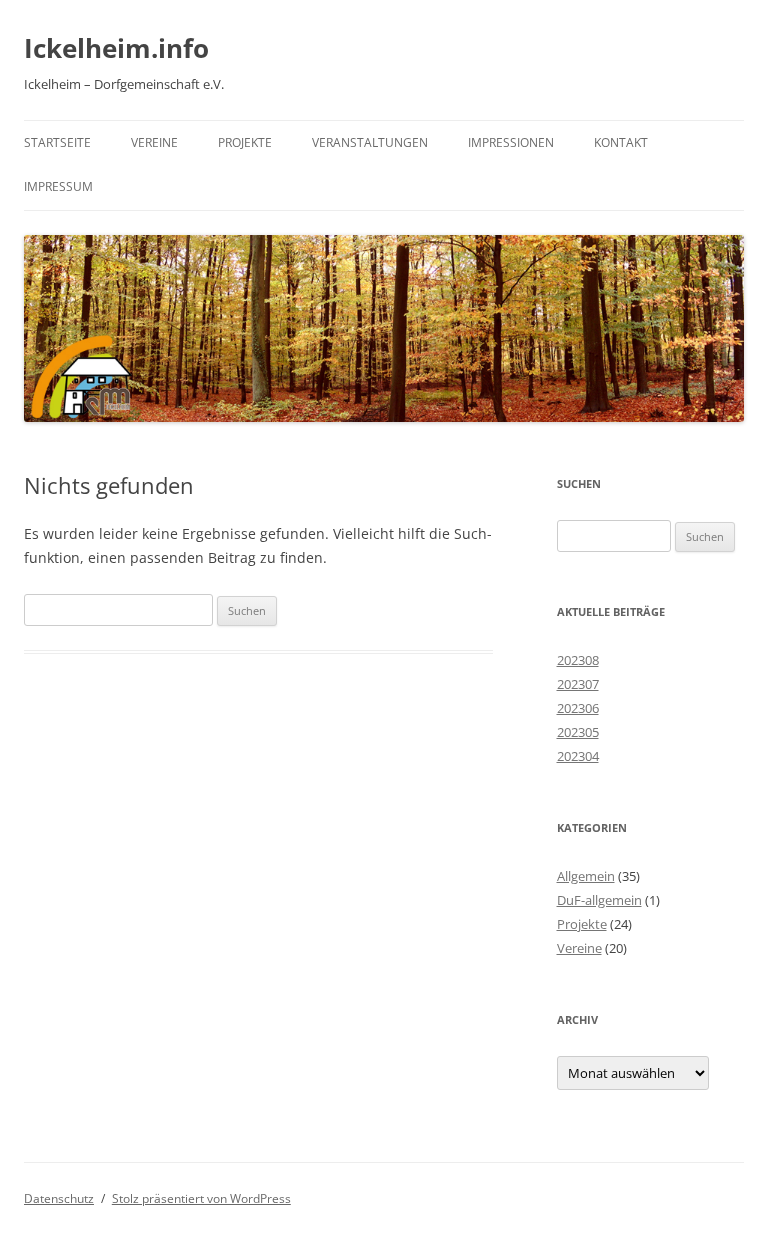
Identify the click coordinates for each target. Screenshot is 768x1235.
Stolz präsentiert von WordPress (201, 1198)
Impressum (58, 186)
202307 (578, 684)
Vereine (154, 142)
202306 (578, 708)
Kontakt (621, 142)
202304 (578, 756)
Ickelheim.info (116, 48)
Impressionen (511, 142)
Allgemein (586, 876)
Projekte (245, 142)
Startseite (57, 142)
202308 (578, 660)
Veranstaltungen (370, 142)
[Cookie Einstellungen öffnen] (44, 1209)
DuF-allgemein (599, 900)
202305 (578, 732)
